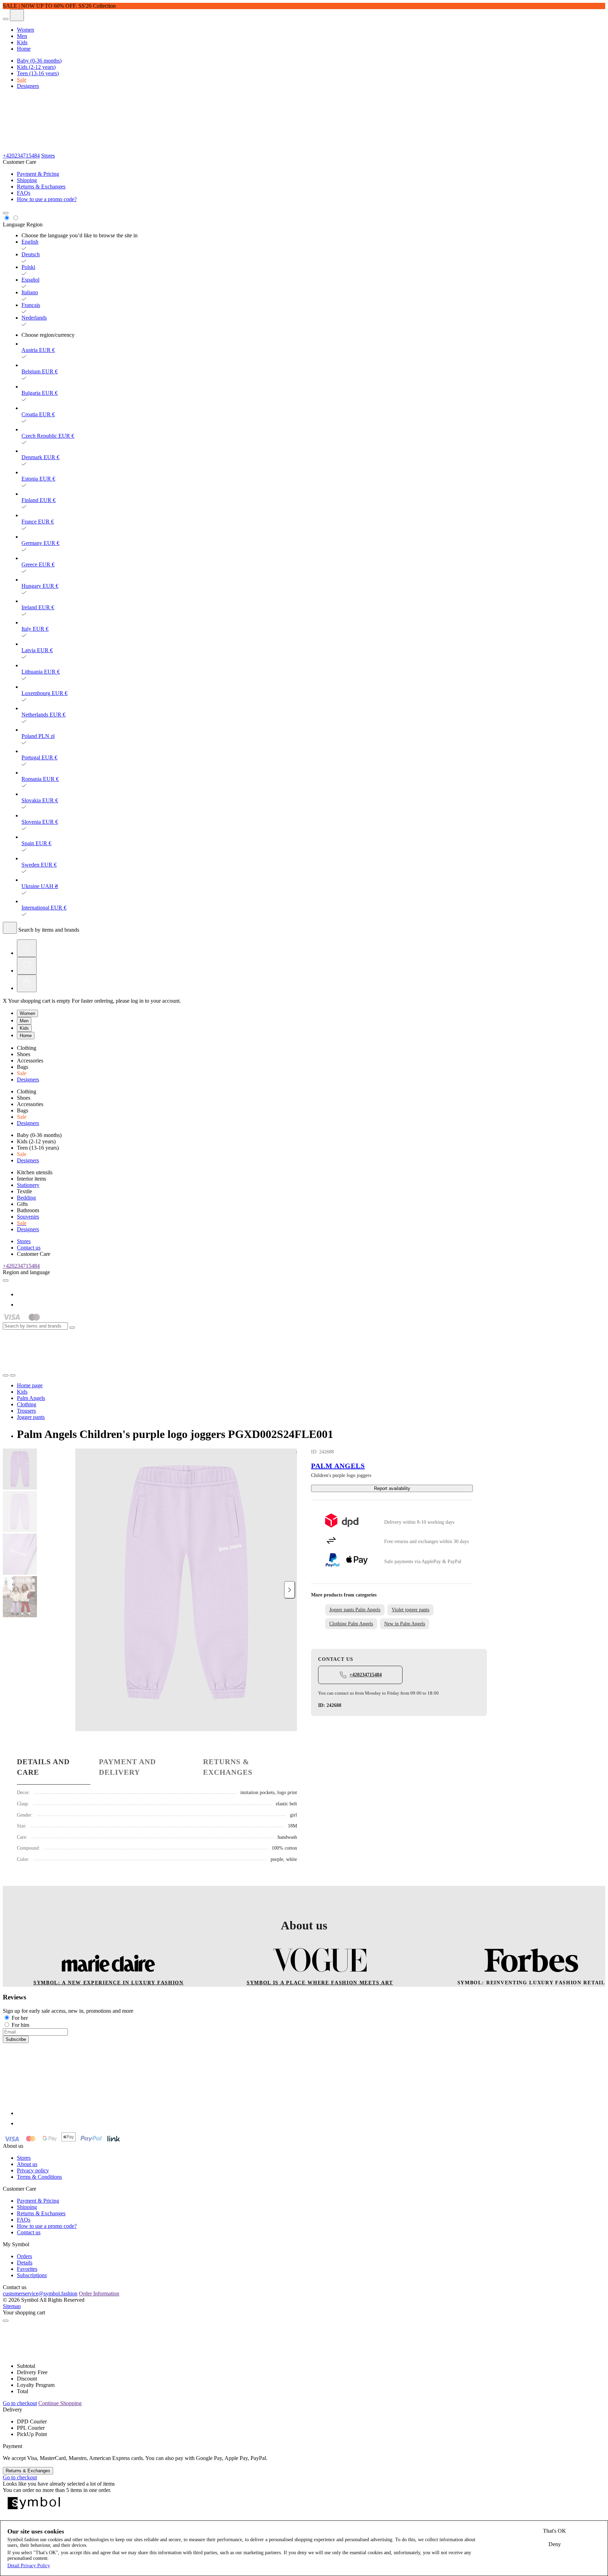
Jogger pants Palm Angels (355, 1610)
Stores (48, 156)
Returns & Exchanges (41, 187)
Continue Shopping (60, 2403)
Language (14, 224)
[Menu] (6, 19)
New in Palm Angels (405, 1624)
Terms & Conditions (39, 2177)
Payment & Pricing (38, 174)
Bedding (26, 1198)
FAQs (24, 193)
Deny (555, 2544)
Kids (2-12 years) (36, 67)
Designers (28, 86)
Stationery (28, 1185)
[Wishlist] (27, 966)
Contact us (29, 1248)
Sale (22, 80)
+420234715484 (21, 156)
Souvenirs (28, 1217)
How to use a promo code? (47, 199)
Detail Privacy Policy (29, 2566)
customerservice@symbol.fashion (40, 2294)
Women (26, 30)
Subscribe (16, 2039)
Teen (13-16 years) (38, 73)
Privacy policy (33, 2170)
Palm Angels (338, 1466)
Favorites (27, 2269)
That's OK (555, 2531)
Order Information (99, 2294)
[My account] (27, 948)
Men (22, 36)
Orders (24, 2256)
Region (34, 224)
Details (25, 2263)
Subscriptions (32, 2275)
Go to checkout (20, 2403)
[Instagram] (21, 1305)
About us (27, 2164)
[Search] (17, 15)
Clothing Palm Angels (351, 1624)
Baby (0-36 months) (39, 61)
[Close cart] (6, 2321)
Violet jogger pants (410, 1610)
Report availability (392, 1488)
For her (20, 2018)
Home (24, 49)
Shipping (27, 180)
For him (20, 2025)
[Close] (72, 1328)
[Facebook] (21, 1294)
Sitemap (12, 2306)
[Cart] (27, 983)
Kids (22, 42)
